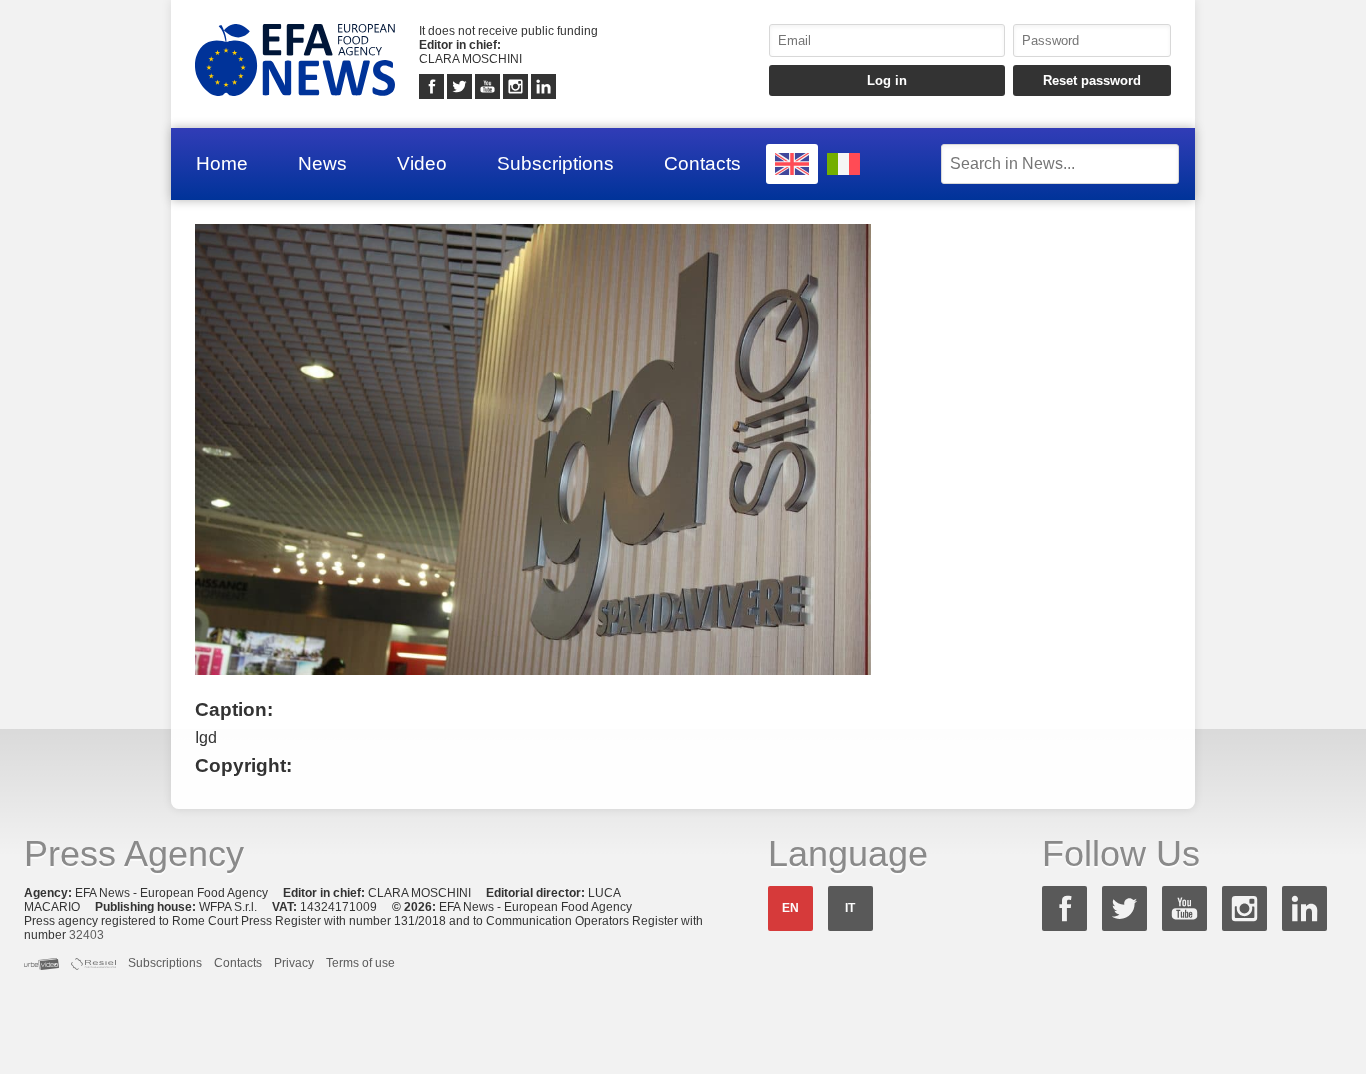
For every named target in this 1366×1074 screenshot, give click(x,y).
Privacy (294, 963)
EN (790, 908)
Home (222, 163)
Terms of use (360, 963)
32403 (86, 935)
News (322, 163)
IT (850, 908)
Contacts (702, 163)
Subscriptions (555, 163)
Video (422, 163)
